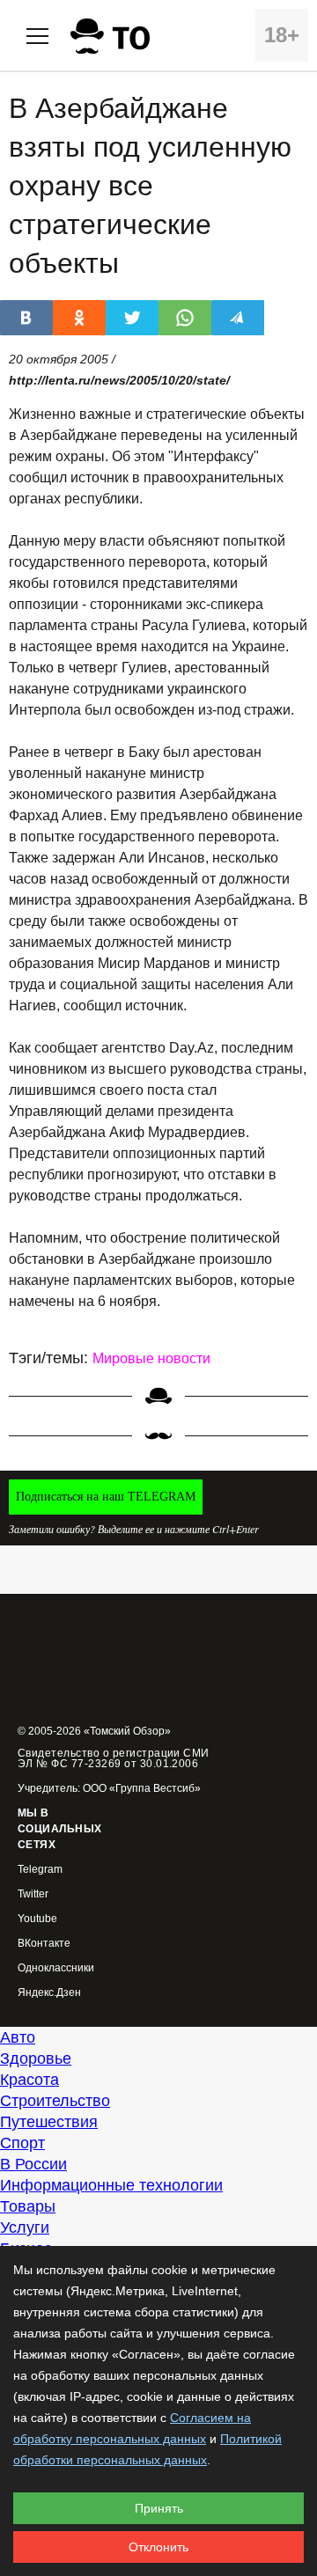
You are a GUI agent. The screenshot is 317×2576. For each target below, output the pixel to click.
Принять (159, 2508)
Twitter (33, 1894)
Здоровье (36, 2059)
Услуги (25, 2227)
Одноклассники (56, 1968)
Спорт (22, 2143)
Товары (28, 2206)
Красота (29, 2080)
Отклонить (158, 2547)
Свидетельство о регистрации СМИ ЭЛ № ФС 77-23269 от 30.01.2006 (114, 1758)
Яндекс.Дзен (49, 1993)
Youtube (37, 1919)
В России (33, 2164)
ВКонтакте (44, 1944)
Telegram (40, 1870)
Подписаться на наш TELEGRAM (106, 1497)
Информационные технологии (111, 2185)
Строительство (55, 2101)
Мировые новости (151, 1358)
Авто (18, 2037)
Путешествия (49, 2122)
